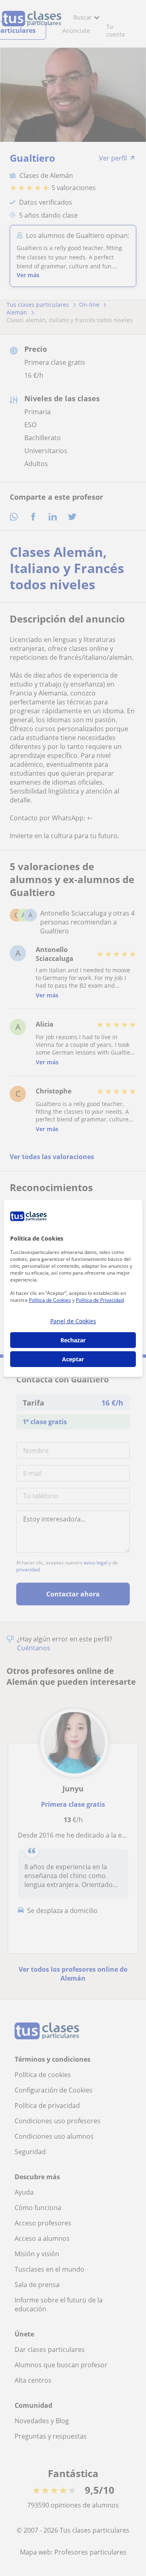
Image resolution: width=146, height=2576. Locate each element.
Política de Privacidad (100, 1300)
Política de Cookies (50, 1300)
